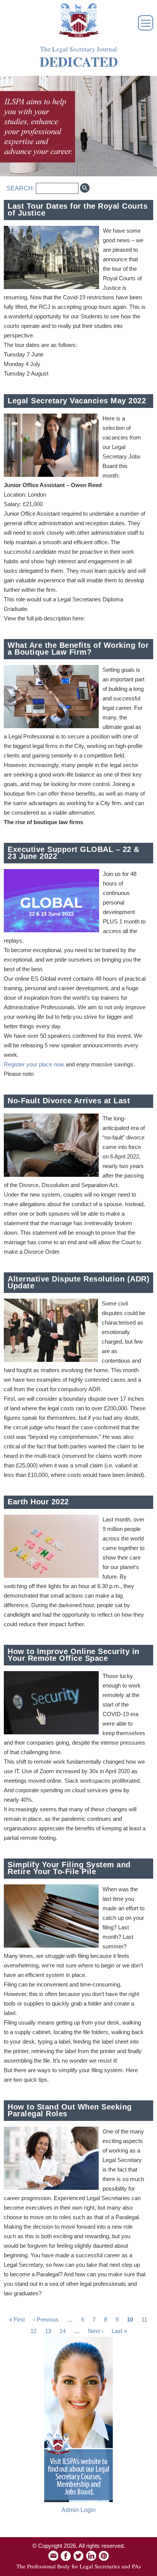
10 (130, 2320)
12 (34, 2331)
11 (144, 2320)
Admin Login (78, 2510)
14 (62, 2331)
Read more (138, 266)
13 (48, 2331)
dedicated (79, 62)
